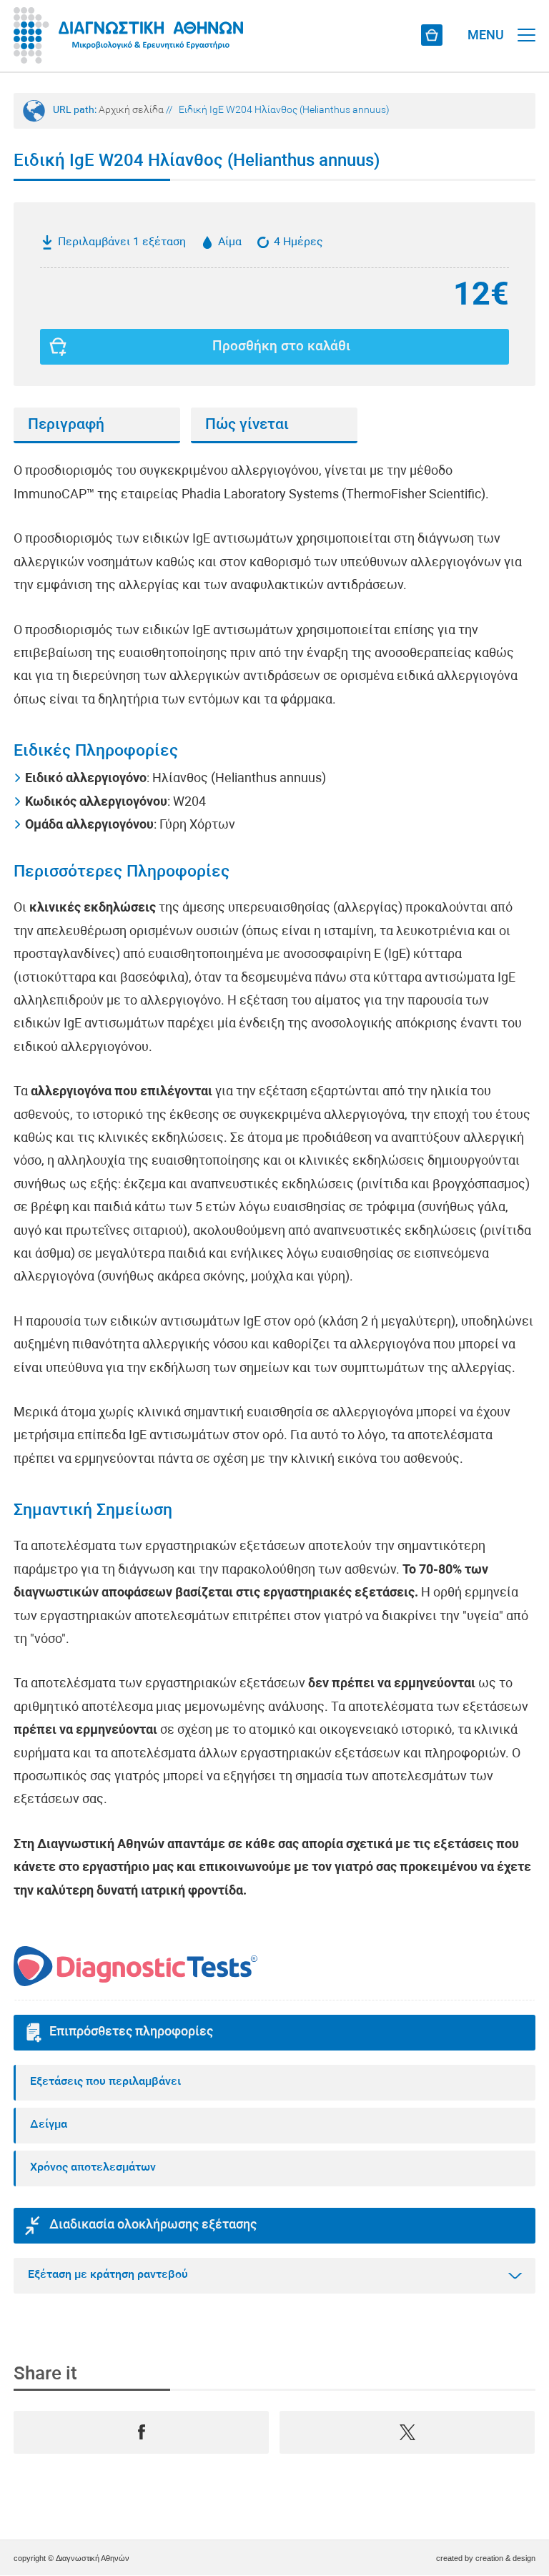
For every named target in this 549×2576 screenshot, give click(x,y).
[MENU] (526, 21)
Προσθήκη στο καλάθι (281, 347)
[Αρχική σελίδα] (128, 36)
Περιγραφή (66, 425)
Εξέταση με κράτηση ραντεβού (108, 2275)
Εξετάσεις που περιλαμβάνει (105, 2082)
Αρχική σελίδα (131, 110)
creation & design (505, 2558)
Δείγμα (49, 2125)
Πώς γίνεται (247, 425)
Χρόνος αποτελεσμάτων (93, 2168)
